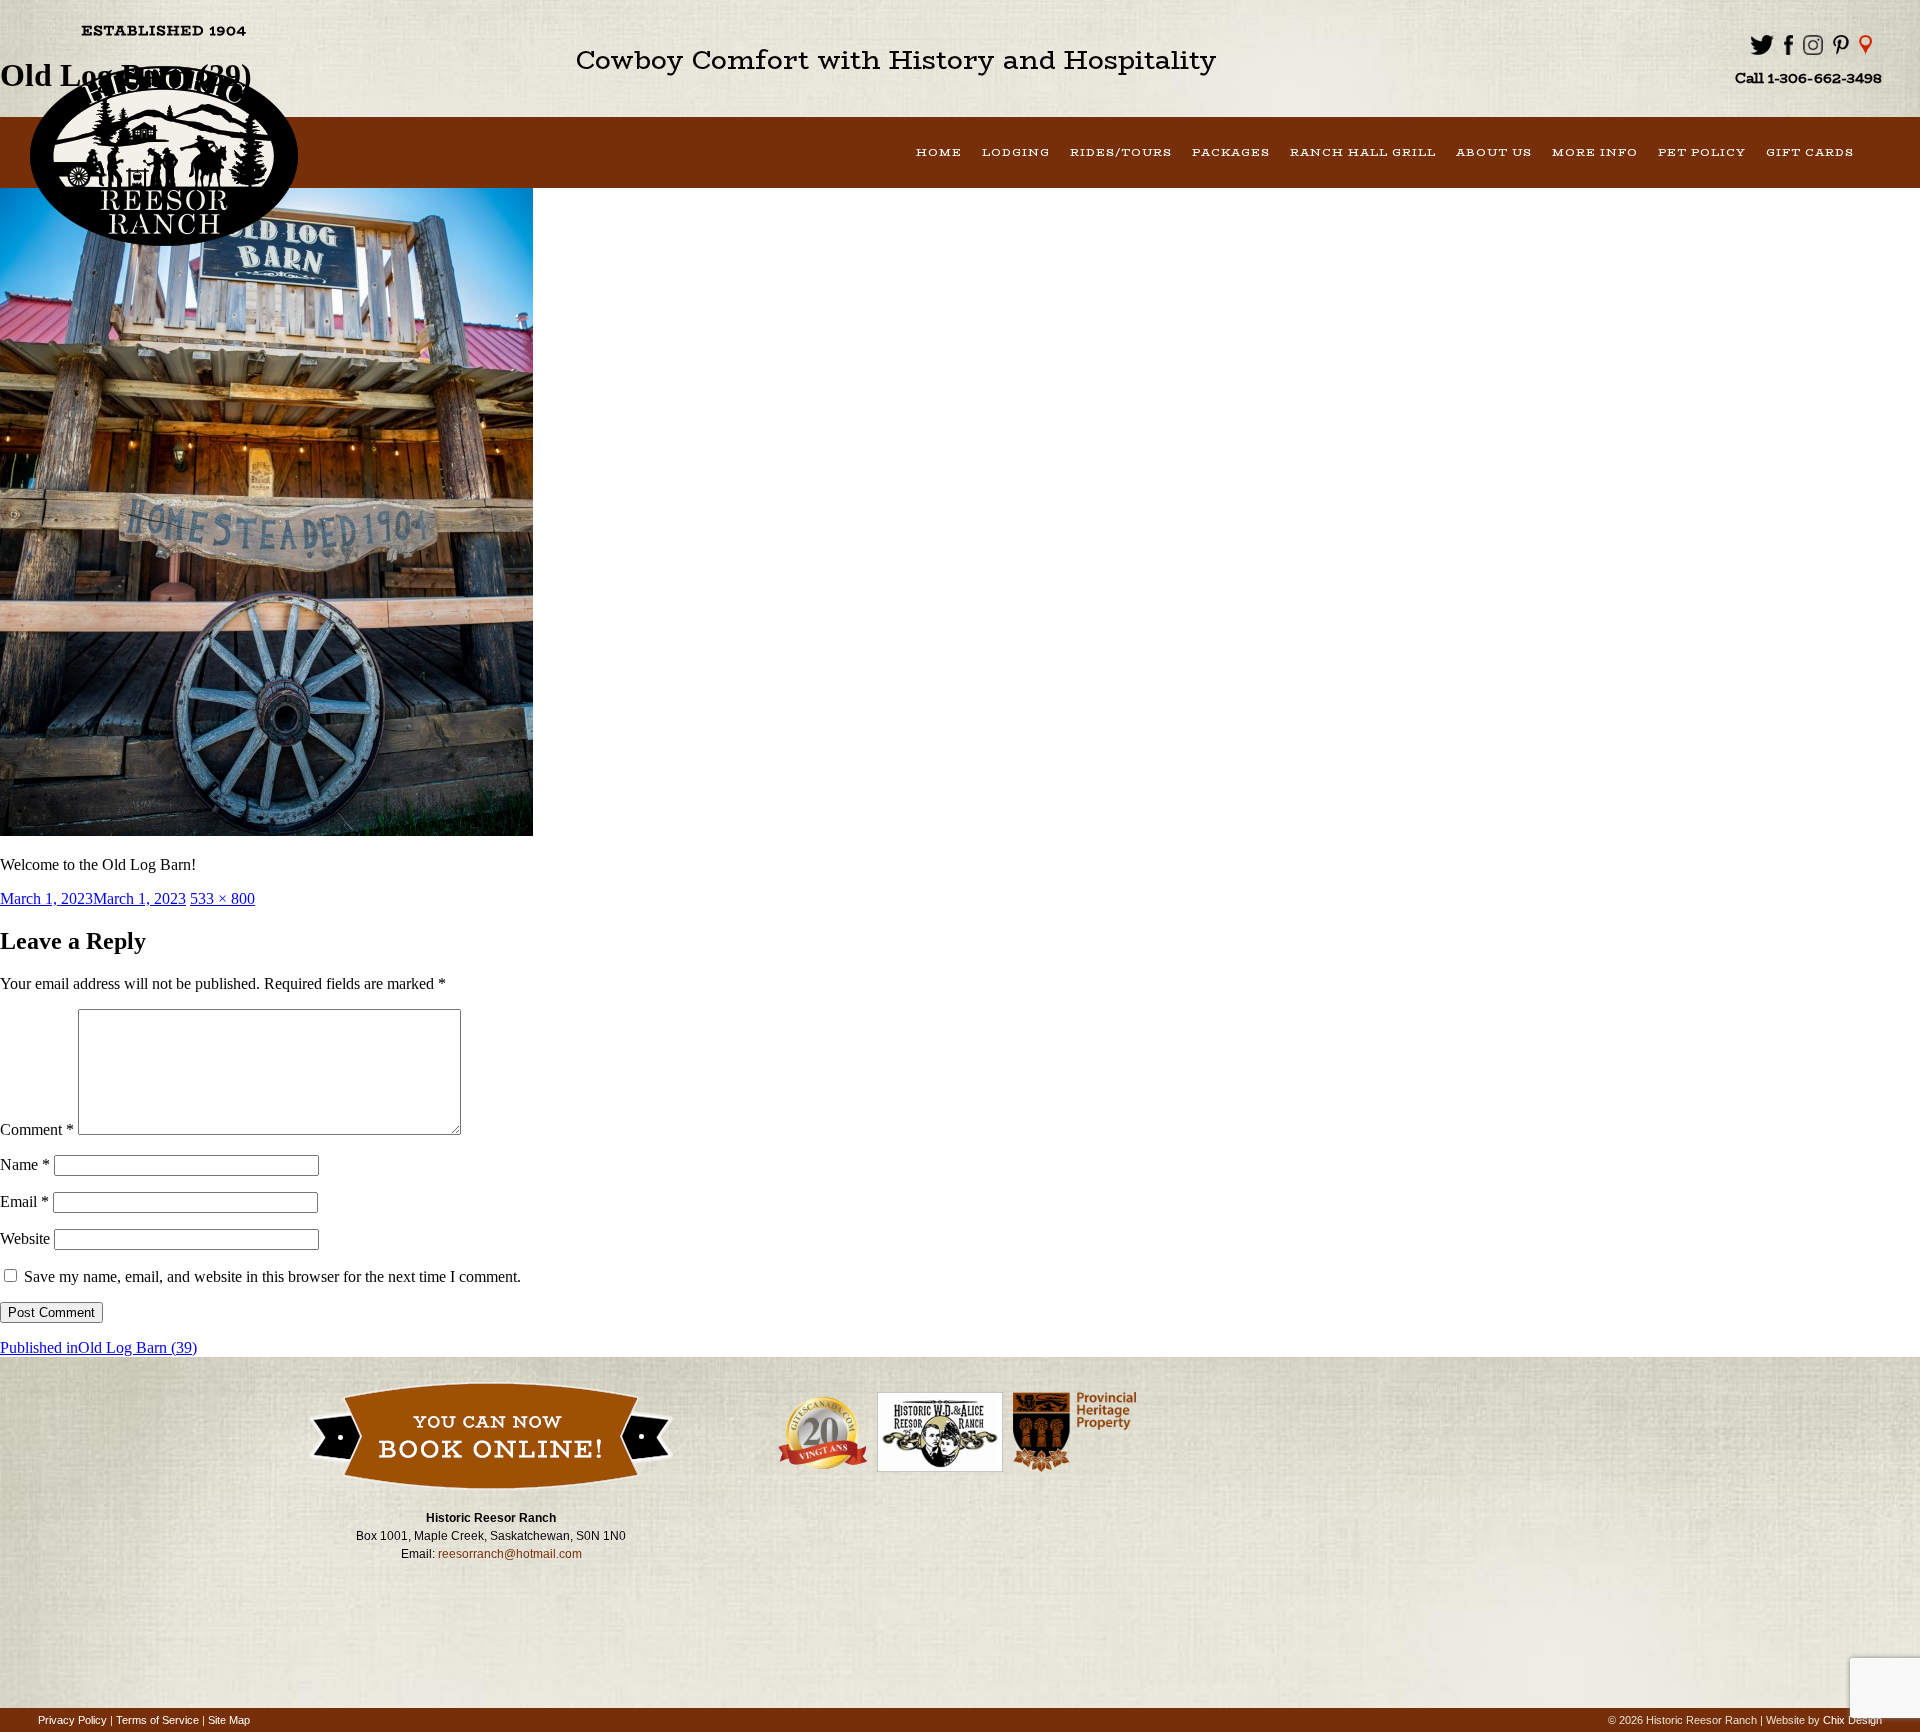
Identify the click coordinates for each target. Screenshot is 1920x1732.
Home (939, 152)
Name (25, 1164)
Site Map (229, 1720)
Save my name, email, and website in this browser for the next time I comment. (272, 1276)
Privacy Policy (72, 1720)
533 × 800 (222, 898)
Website (25, 1238)
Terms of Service (157, 1720)
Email (24, 1201)
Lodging (1016, 152)
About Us (1494, 152)
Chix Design (1852, 1720)
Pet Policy (1702, 152)
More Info (1595, 152)
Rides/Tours (1121, 152)
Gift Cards (1810, 152)
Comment (37, 1129)
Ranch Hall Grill (1363, 152)
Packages (1231, 152)
